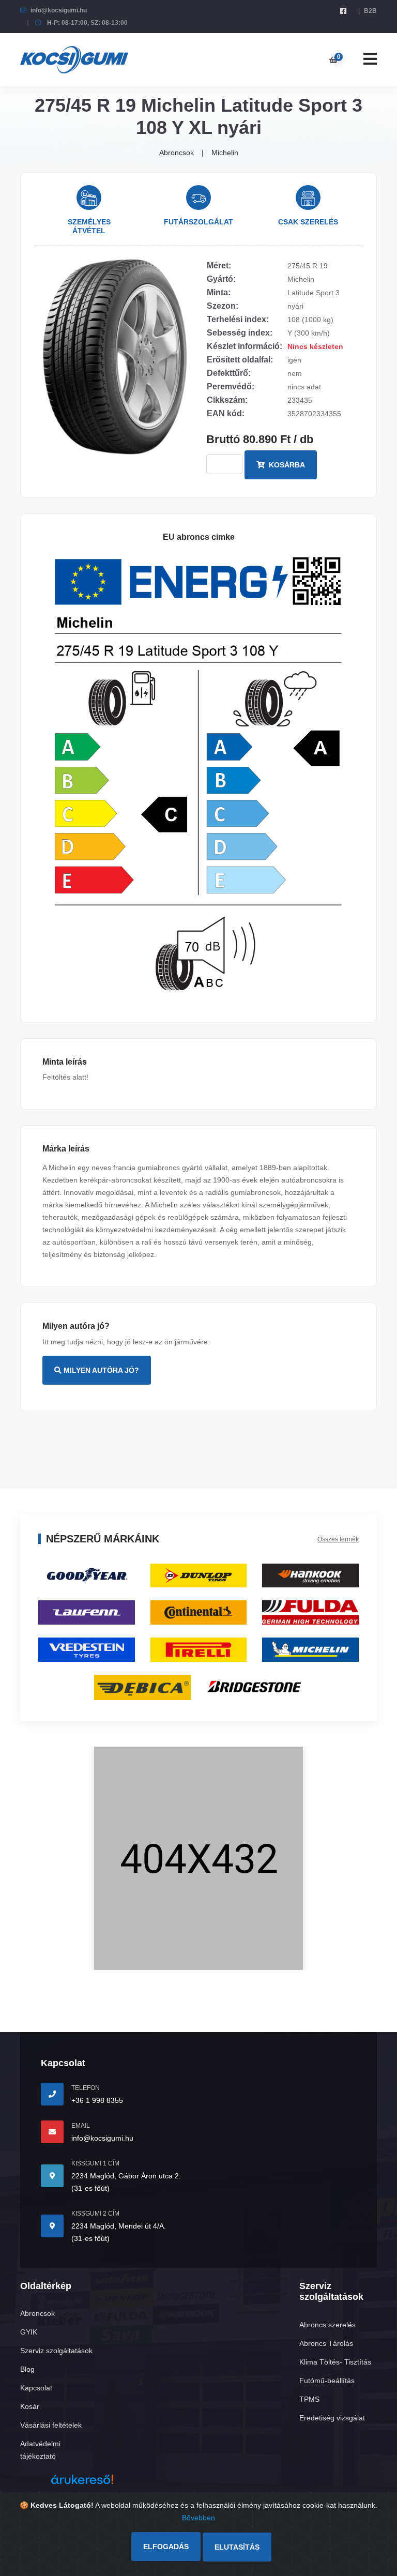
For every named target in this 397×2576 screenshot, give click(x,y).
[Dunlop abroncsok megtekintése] (199, 1575)
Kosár (30, 2406)
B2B (370, 11)
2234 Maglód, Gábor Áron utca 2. (126, 2176)
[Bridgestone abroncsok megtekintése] (255, 1686)
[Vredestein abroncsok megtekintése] (87, 1649)
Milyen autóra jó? (100, 1370)
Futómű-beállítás (327, 2381)
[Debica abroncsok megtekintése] (142, 1687)
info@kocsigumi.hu (59, 10)
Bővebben (198, 2518)
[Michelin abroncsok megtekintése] (310, 1649)
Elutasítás (237, 2547)
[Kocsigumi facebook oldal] (343, 11)
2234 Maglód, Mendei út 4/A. (119, 2226)
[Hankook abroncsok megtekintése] (310, 1575)
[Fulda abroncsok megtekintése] (310, 1612)
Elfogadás (166, 2547)
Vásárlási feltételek (51, 2425)
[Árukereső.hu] (82, 2483)
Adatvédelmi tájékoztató (40, 2450)
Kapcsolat (36, 2388)
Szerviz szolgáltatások (56, 2351)
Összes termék (338, 1539)
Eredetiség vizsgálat (332, 2418)
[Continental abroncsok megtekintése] (199, 1612)
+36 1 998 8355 (97, 2100)
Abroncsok (177, 153)
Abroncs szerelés (327, 2325)
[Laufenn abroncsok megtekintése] (87, 1612)
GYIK (29, 2332)
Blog (27, 2369)
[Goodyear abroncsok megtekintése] (87, 1575)
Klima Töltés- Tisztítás (335, 2362)
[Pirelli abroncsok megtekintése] (199, 1649)
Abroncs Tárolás (326, 2343)
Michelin (225, 153)
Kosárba (286, 465)
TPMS (309, 2399)
